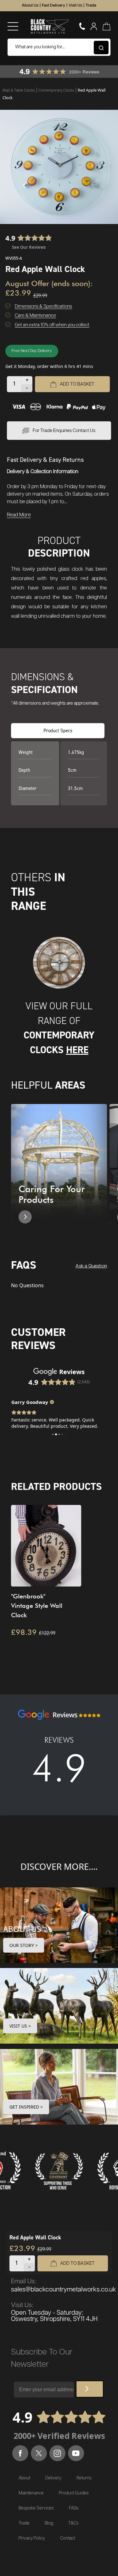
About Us (30, 5)
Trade (91, 5)
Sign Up (90, 2389)
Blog (49, 2523)
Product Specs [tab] (58, 731)
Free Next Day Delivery (32, 351)
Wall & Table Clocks (19, 90)
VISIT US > (20, 2026)
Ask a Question (91, 1266)
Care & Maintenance (35, 315)
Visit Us (75, 5)
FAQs (74, 2508)
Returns (84, 2478)
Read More (19, 515)
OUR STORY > (24, 1945)
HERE (77, 1050)
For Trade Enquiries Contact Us (64, 431)
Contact (67, 2538)
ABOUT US (22, 1929)
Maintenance (31, 2493)
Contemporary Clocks (57, 90)
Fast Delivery (53, 5)
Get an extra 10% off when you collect (52, 325)
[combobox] (59, 47)
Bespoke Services (36, 2508)
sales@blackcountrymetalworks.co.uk (64, 2290)
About (24, 2478)
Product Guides (74, 2493)
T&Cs (73, 2523)
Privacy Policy (32, 2538)
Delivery (53, 2478)
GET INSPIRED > (26, 2107)
